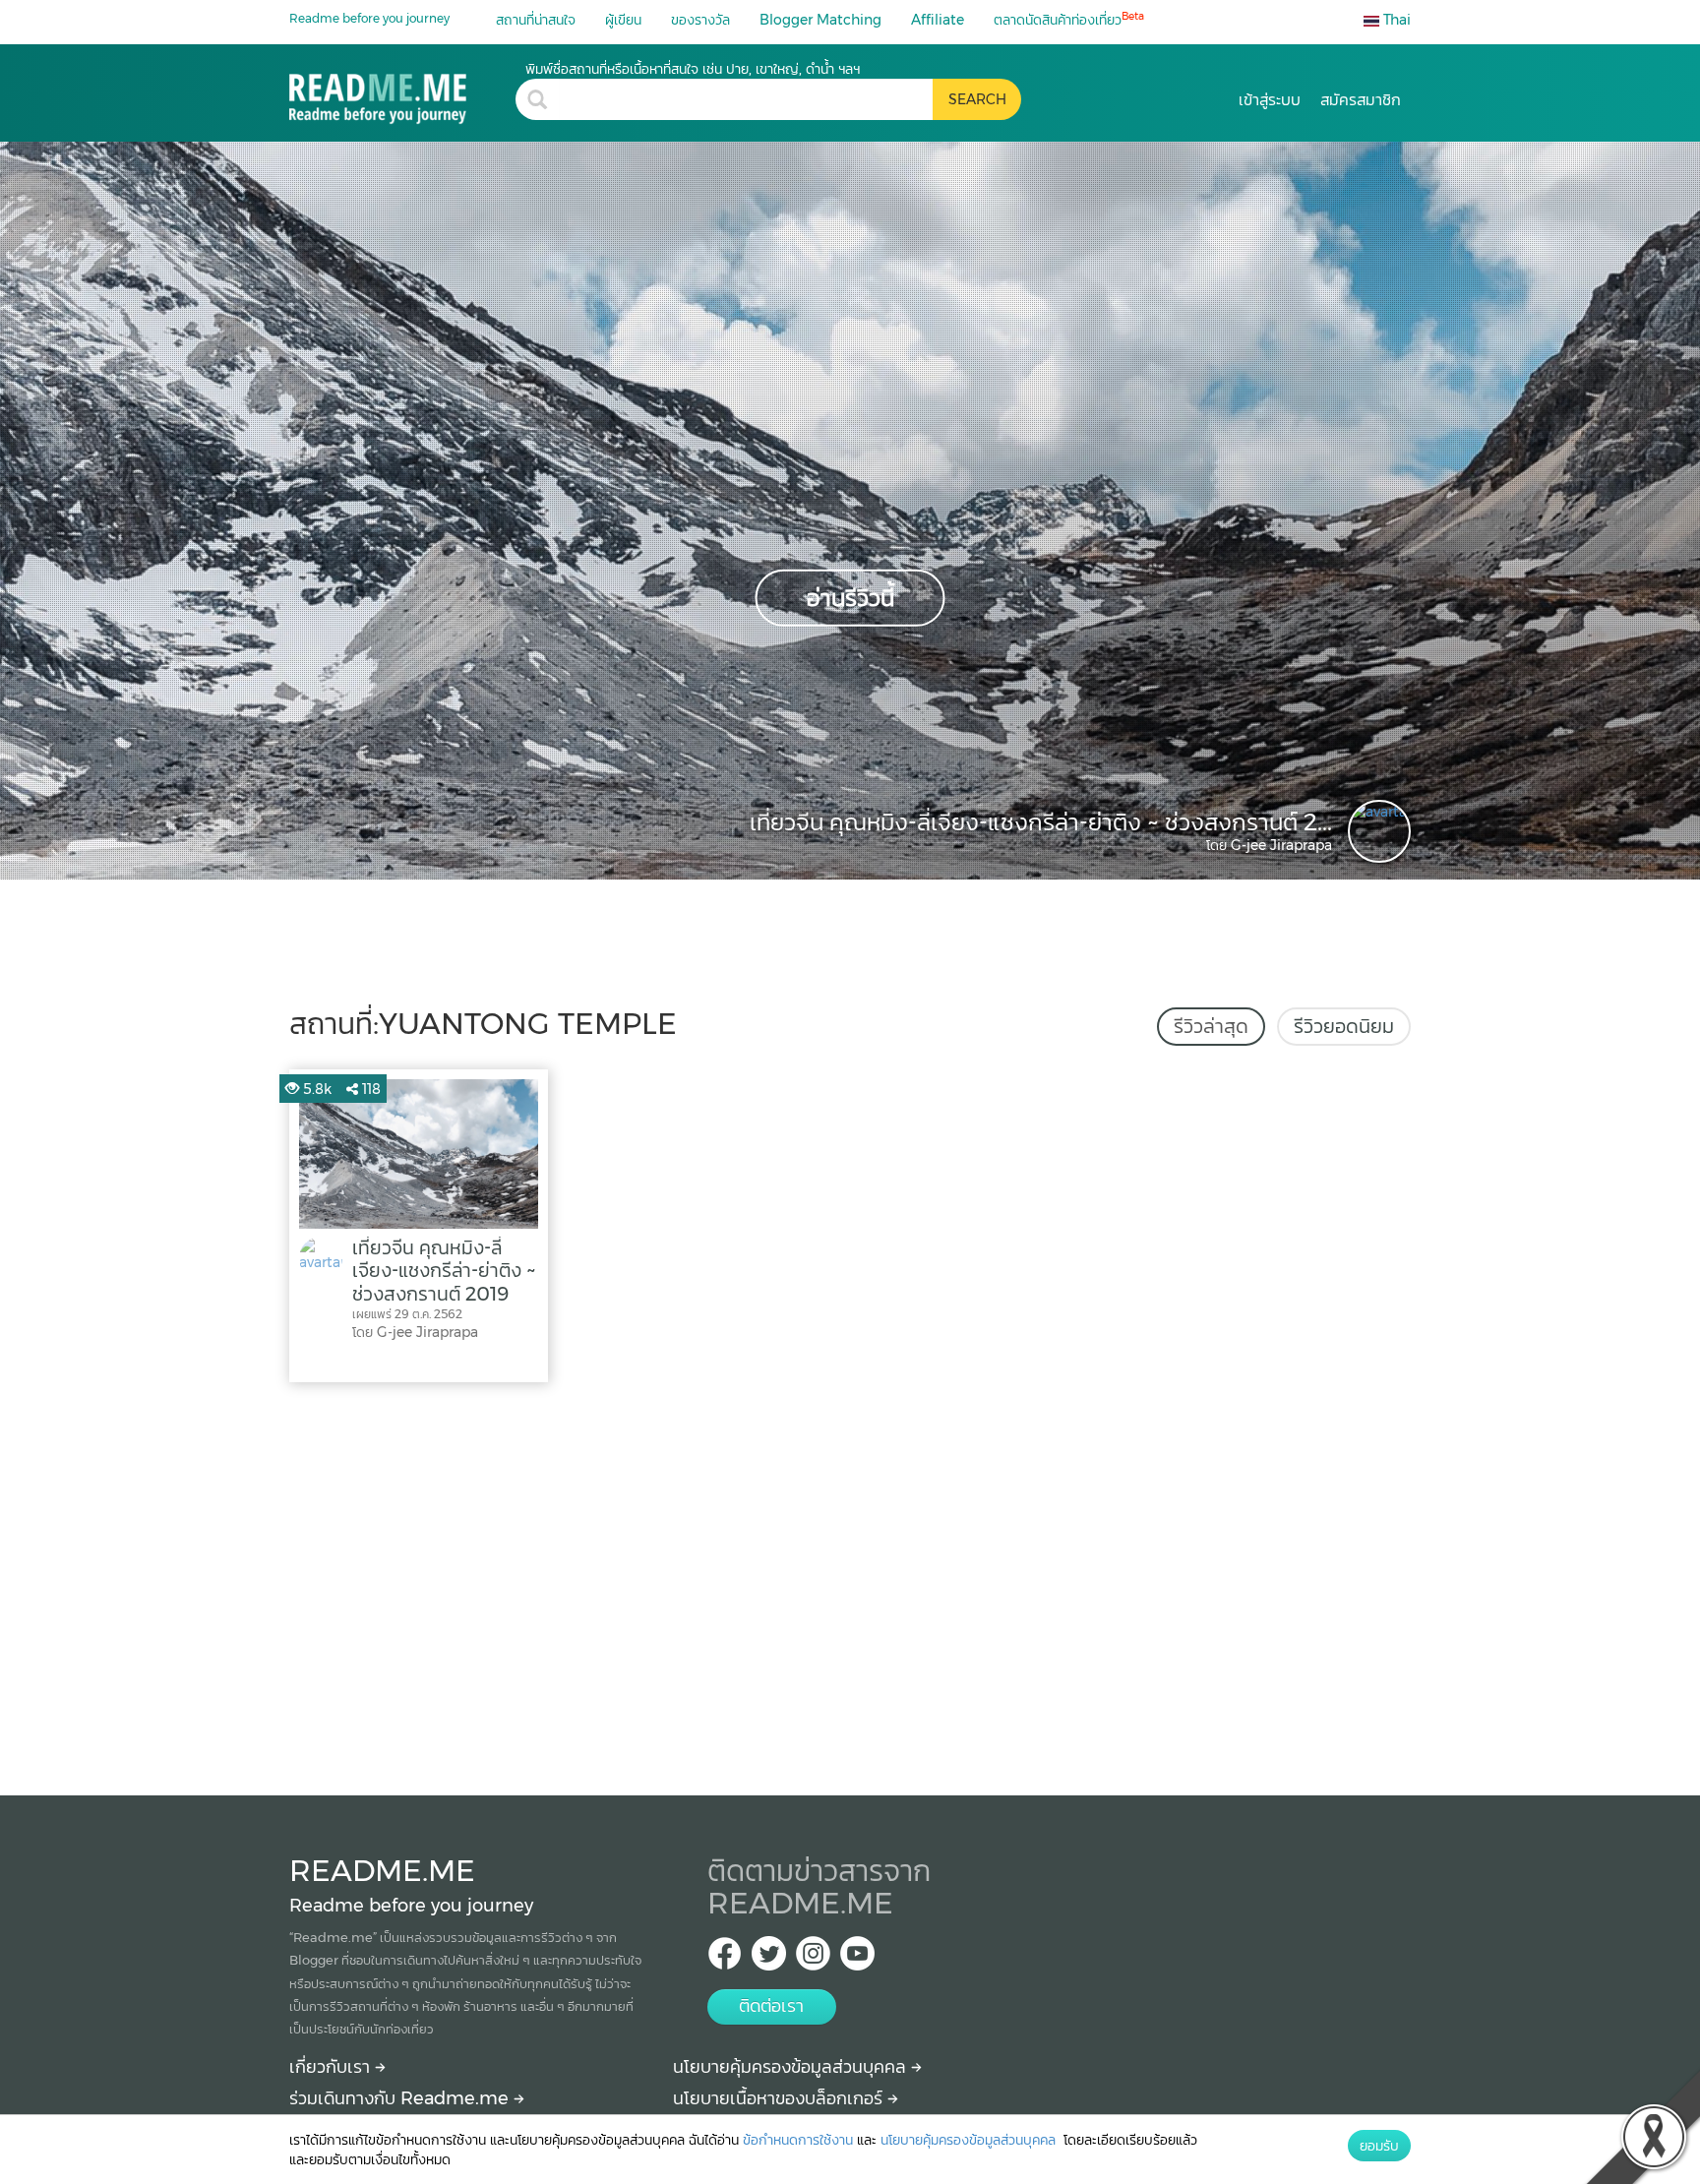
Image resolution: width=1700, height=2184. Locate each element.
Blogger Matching (820, 20)
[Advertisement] (850, 1584)
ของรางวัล (700, 20)
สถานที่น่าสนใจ (536, 20)
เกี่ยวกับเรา (332, 2067)
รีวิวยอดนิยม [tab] (1344, 1026)
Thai (1395, 20)
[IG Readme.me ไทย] (813, 1959)
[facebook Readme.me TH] (725, 1959)
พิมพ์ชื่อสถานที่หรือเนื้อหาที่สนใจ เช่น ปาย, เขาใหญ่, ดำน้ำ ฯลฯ (693, 69)
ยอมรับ (1379, 2146)
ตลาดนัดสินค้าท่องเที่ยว (1069, 19)
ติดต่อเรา (771, 2006)
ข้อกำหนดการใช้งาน (798, 2140)
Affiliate (938, 20)
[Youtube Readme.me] (857, 1959)
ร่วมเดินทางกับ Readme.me (401, 2098)
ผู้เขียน (623, 20)
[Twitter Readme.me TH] (769, 1959)
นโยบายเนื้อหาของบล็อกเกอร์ (780, 2098)
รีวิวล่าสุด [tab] (1211, 1026)
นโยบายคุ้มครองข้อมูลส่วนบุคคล (792, 2067)
